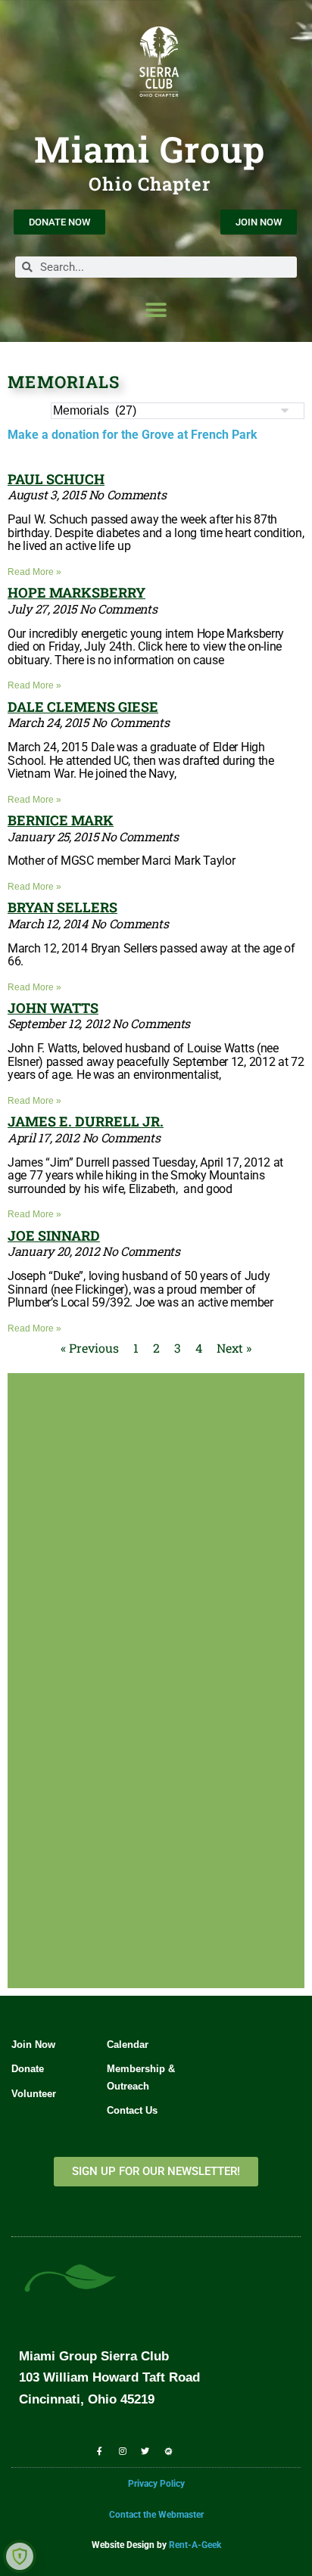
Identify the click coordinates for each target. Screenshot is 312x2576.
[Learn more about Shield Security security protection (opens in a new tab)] (20, 2556)
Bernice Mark (61, 820)
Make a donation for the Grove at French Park (133, 435)
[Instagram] (123, 2450)
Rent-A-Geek (195, 2545)
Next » (234, 1348)
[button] (156, 310)
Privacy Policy (156, 2484)
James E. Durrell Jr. (86, 1121)
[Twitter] (145, 2450)
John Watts (53, 1008)
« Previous (90, 1348)
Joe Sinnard (54, 1235)
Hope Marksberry (76, 592)
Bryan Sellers (62, 907)
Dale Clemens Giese (83, 707)
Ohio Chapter (150, 184)
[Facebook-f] (99, 2450)
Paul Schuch (56, 479)
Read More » (34, 572)
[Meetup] (168, 2450)
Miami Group (150, 149)
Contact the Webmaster (156, 2515)
